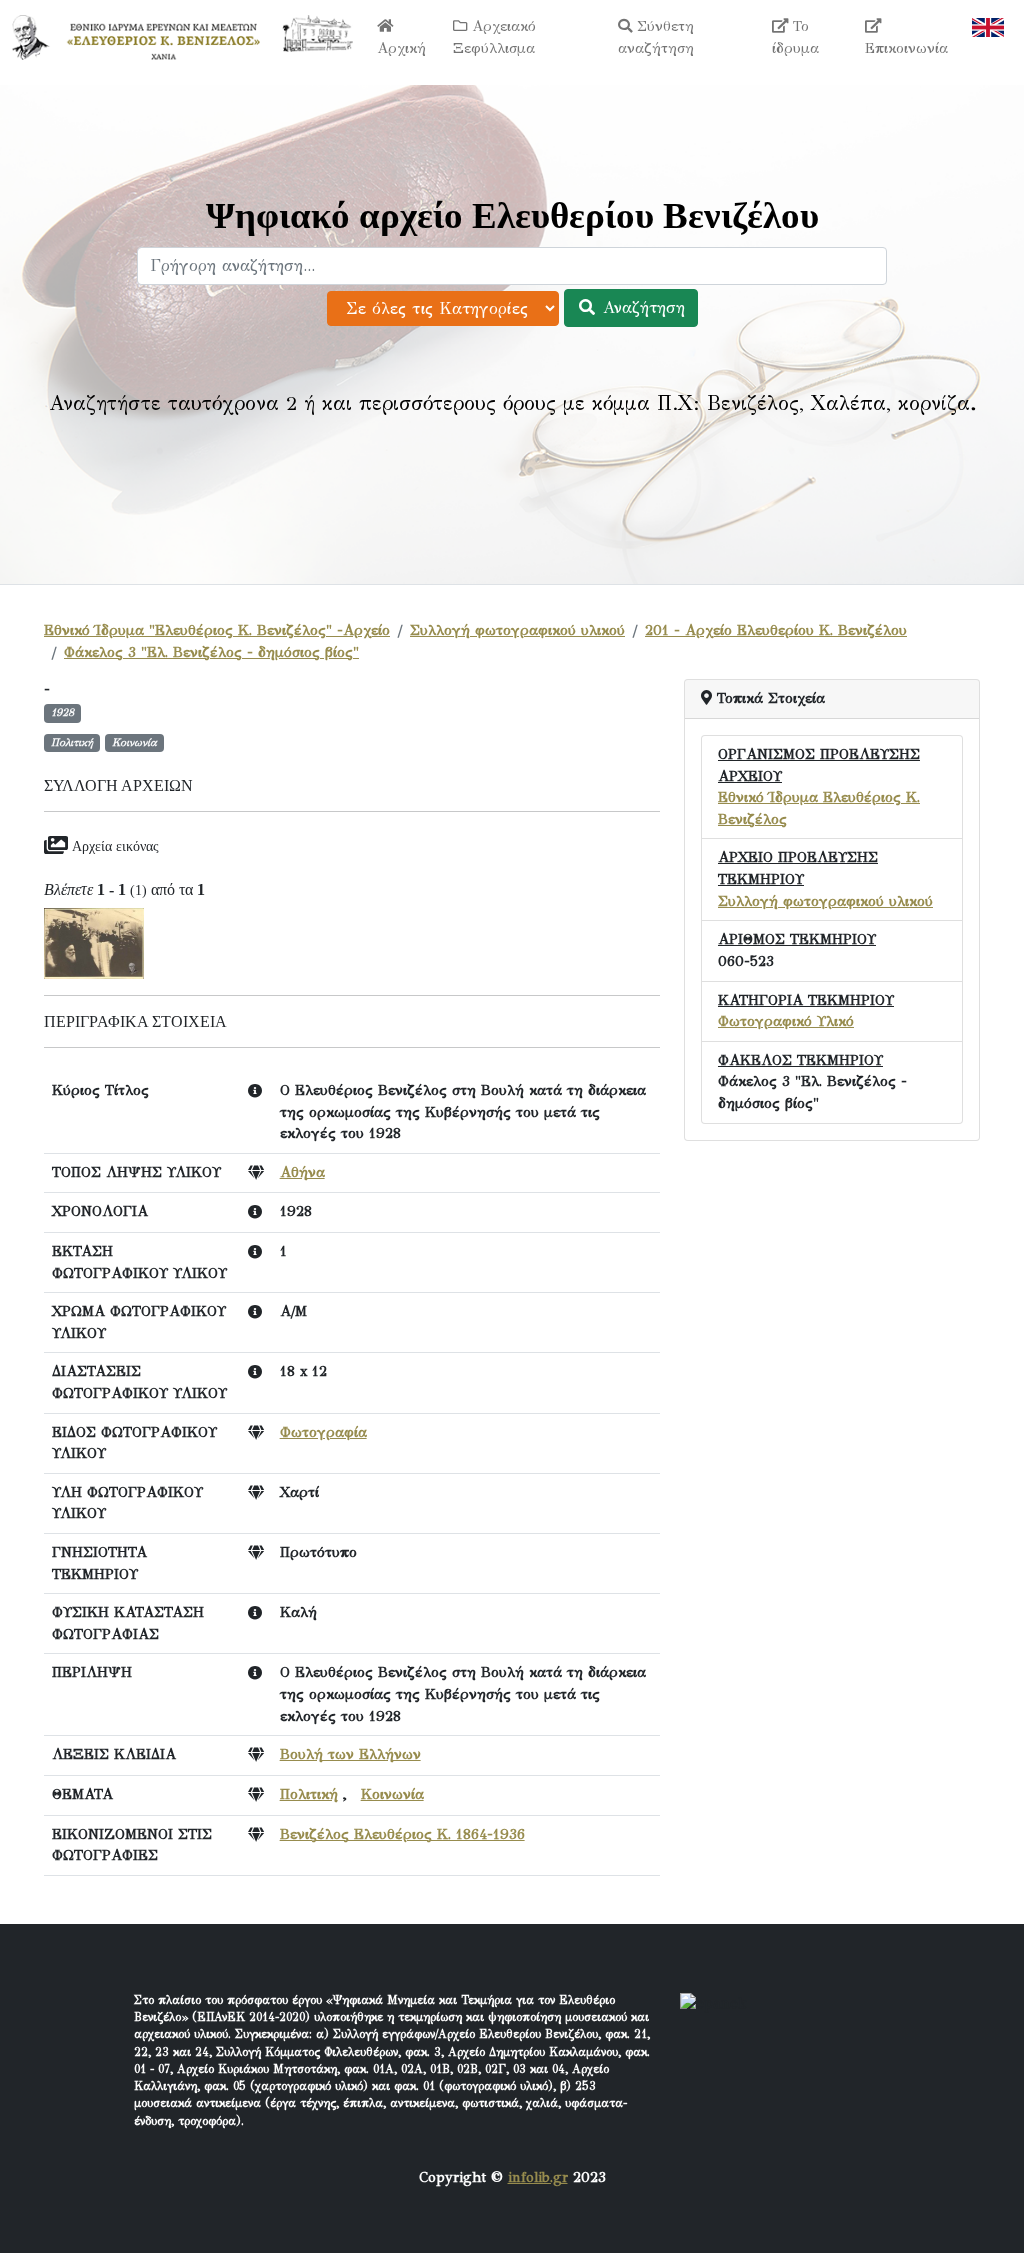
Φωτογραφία (323, 1432)
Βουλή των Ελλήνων (350, 1754)
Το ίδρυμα (795, 37)
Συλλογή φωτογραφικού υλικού (517, 630)
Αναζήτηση (641, 307)
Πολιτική (309, 1794)
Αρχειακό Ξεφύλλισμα (494, 37)
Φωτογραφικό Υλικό (786, 1021)
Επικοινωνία (906, 48)
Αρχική (401, 48)
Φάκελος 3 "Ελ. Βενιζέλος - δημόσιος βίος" (211, 652)
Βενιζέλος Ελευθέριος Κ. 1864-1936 (402, 1834)
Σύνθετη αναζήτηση (656, 37)
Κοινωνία (392, 1794)
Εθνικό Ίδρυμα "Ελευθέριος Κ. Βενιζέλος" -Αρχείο (217, 630)
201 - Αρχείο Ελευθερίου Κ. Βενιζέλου (776, 630)
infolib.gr (538, 2177)
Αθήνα (302, 1172)
